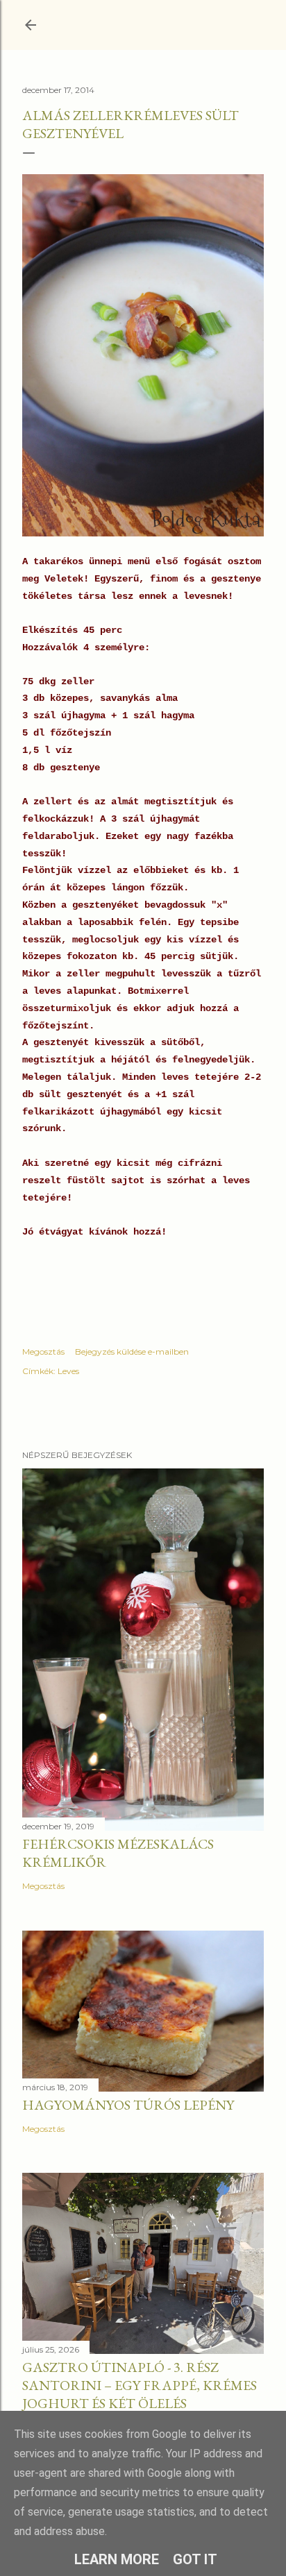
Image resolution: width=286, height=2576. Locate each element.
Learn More (117, 2559)
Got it (195, 2559)
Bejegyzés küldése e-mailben (132, 1351)
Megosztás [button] (43, 1351)
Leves (68, 1371)
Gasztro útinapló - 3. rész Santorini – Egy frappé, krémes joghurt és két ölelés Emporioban (140, 2394)
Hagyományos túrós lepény (128, 2105)
